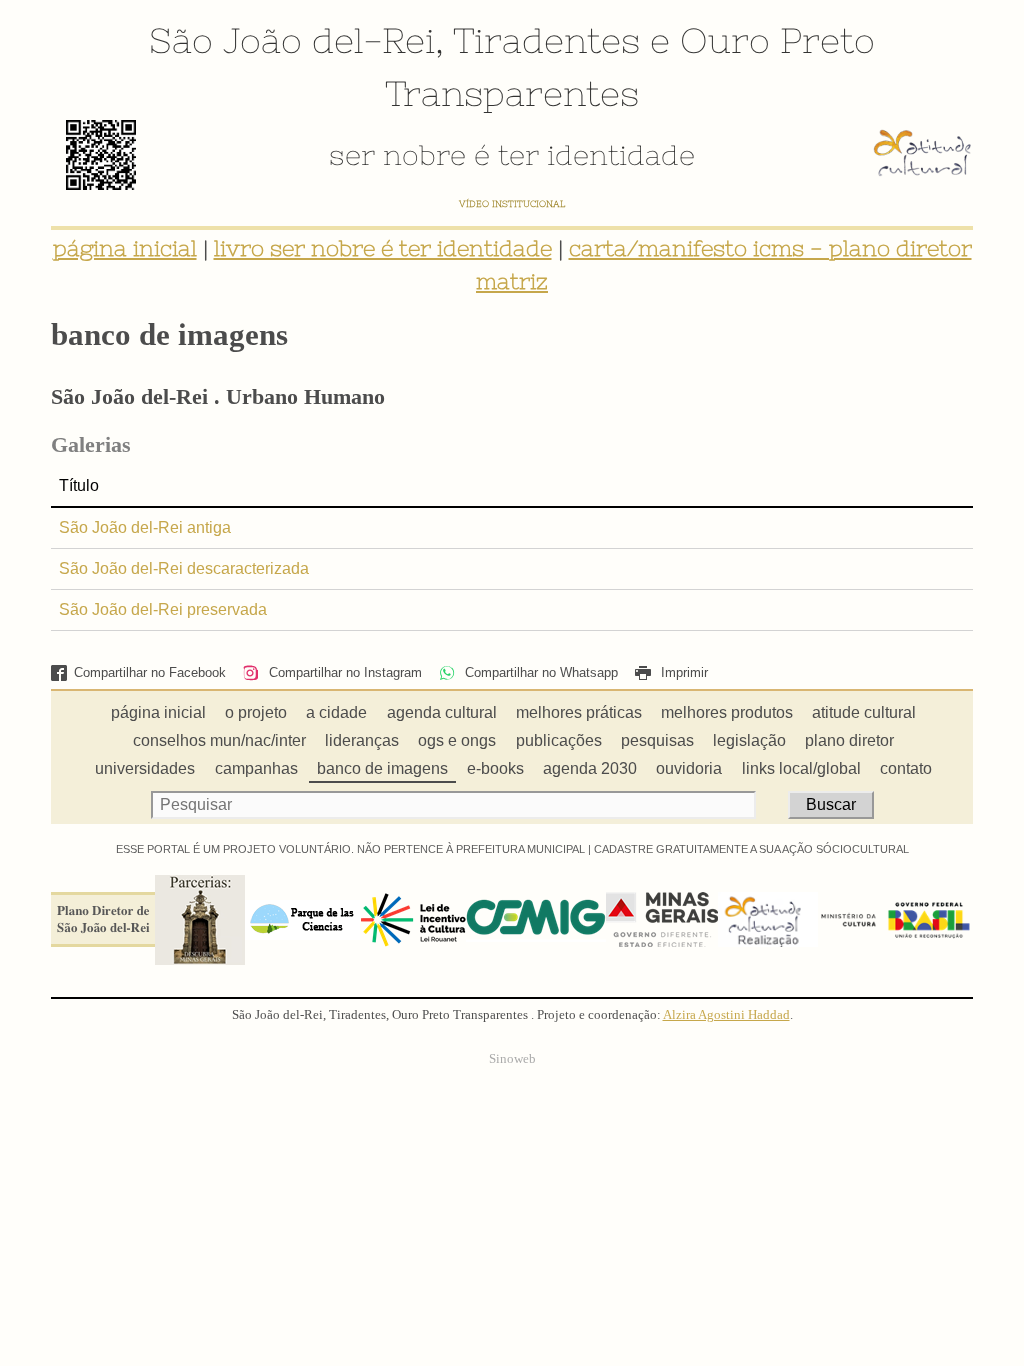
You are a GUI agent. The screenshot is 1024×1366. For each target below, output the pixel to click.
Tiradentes (546, 40)
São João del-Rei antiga (145, 527)
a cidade (336, 712)
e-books (495, 768)
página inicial (125, 248)
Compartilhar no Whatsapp (539, 672)
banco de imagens (382, 768)
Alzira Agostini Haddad (726, 1015)
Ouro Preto (777, 40)
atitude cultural (864, 712)
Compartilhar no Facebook (149, 672)
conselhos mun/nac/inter (219, 740)
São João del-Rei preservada (163, 609)
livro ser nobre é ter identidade (383, 248)
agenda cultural (442, 712)
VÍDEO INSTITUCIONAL (512, 203)
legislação (749, 740)
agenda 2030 (590, 768)
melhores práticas (579, 712)
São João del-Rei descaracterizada (184, 568)
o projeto (256, 712)
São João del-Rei (292, 40)
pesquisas (657, 740)
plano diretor (849, 740)
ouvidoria (689, 768)
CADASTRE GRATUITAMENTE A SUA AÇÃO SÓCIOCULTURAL (751, 849)
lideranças (362, 740)
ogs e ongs (457, 740)
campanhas (256, 768)
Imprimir (682, 672)
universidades (145, 768)
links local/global (801, 768)
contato (906, 768)
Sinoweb (512, 1059)
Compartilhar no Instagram (343, 672)
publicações (559, 740)
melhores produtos (727, 712)
